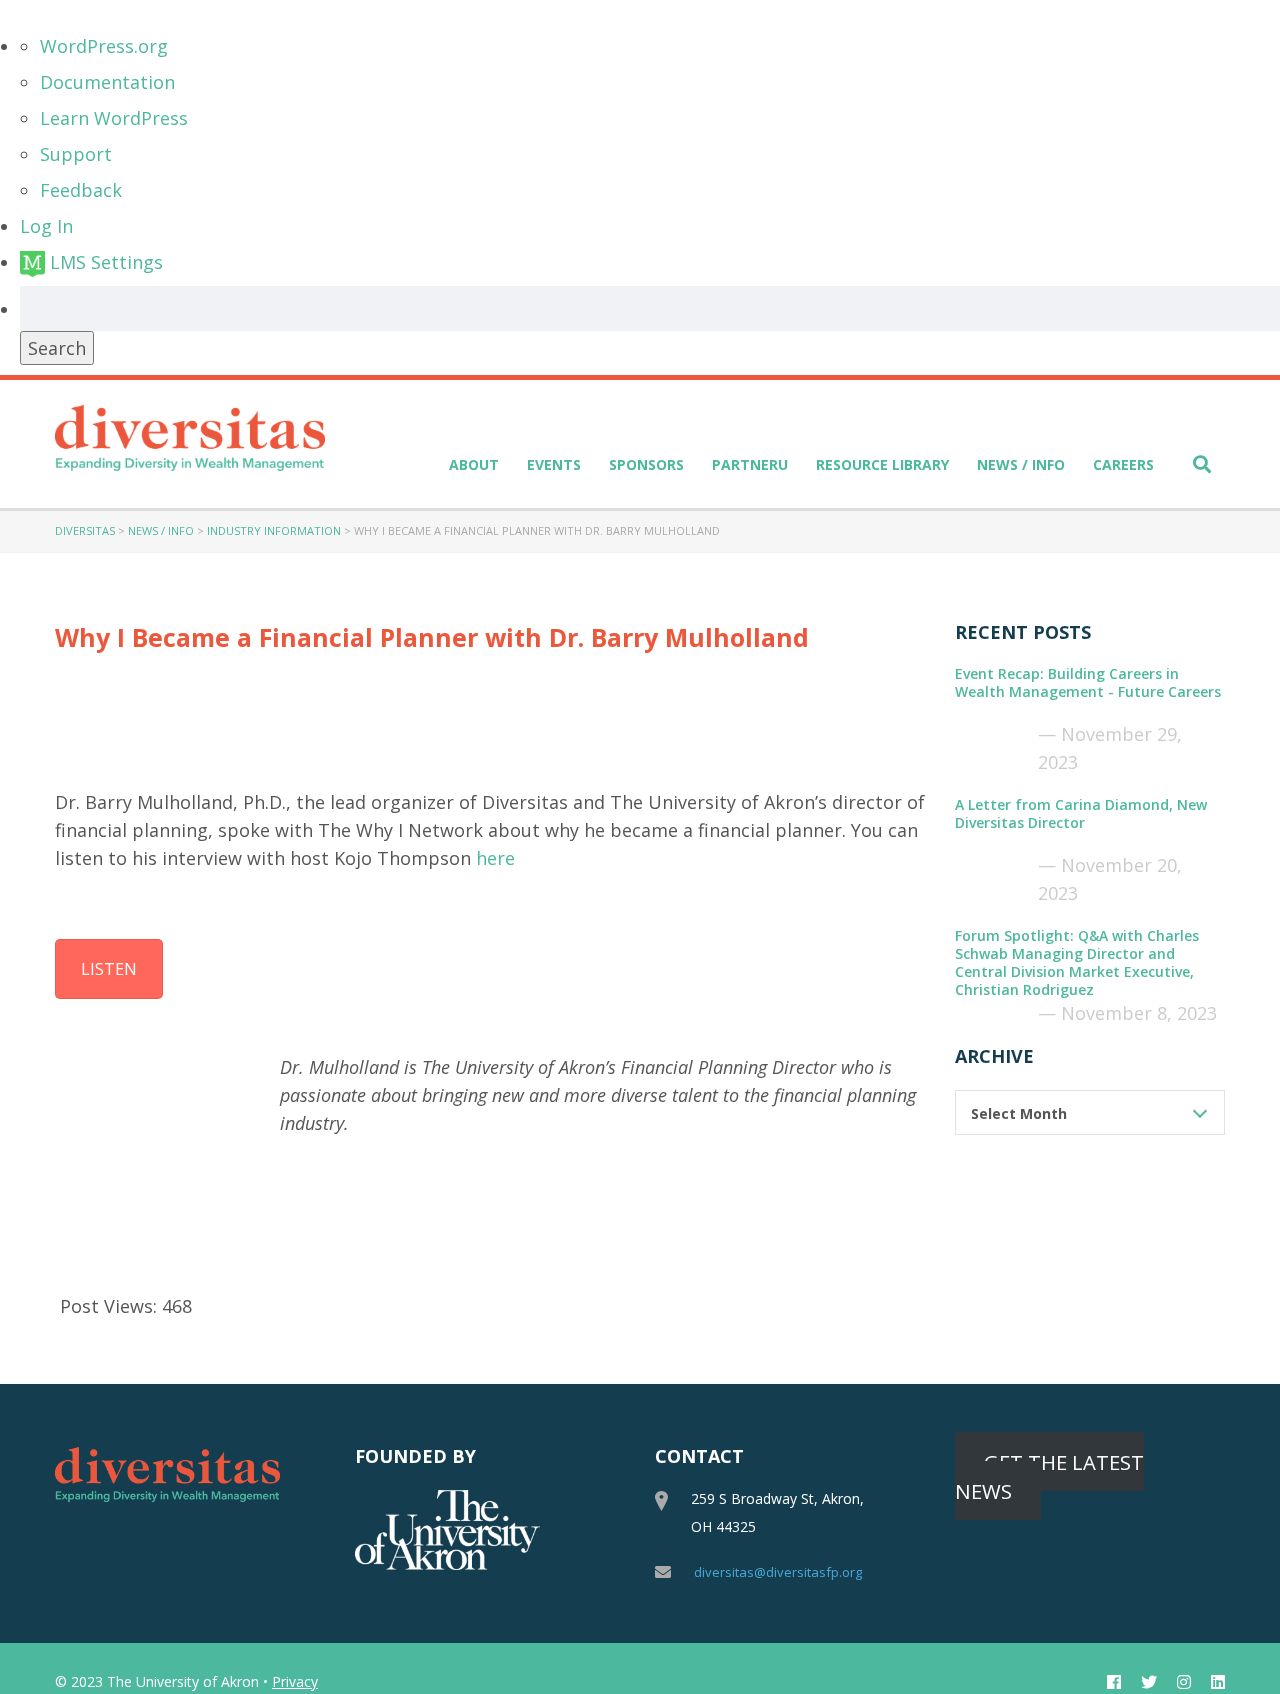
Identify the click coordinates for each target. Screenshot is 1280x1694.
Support (76, 154)
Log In (46, 226)
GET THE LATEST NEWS (1049, 1475)
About (474, 464)
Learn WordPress (114, 118)
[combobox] (1090, 1112)
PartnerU (750, 464)
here (495, 858)
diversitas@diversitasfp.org (778, 1572)
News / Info (1021, 464)
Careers (1123, 464)
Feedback (81, 190)
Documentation (107, 82)
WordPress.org (104, 46)
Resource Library (882, 464)
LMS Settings (104, 262)
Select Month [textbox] (1019, 1113)
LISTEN (109, 969)
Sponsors (646, 464)
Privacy (295, 1681)
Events (554, 464)
